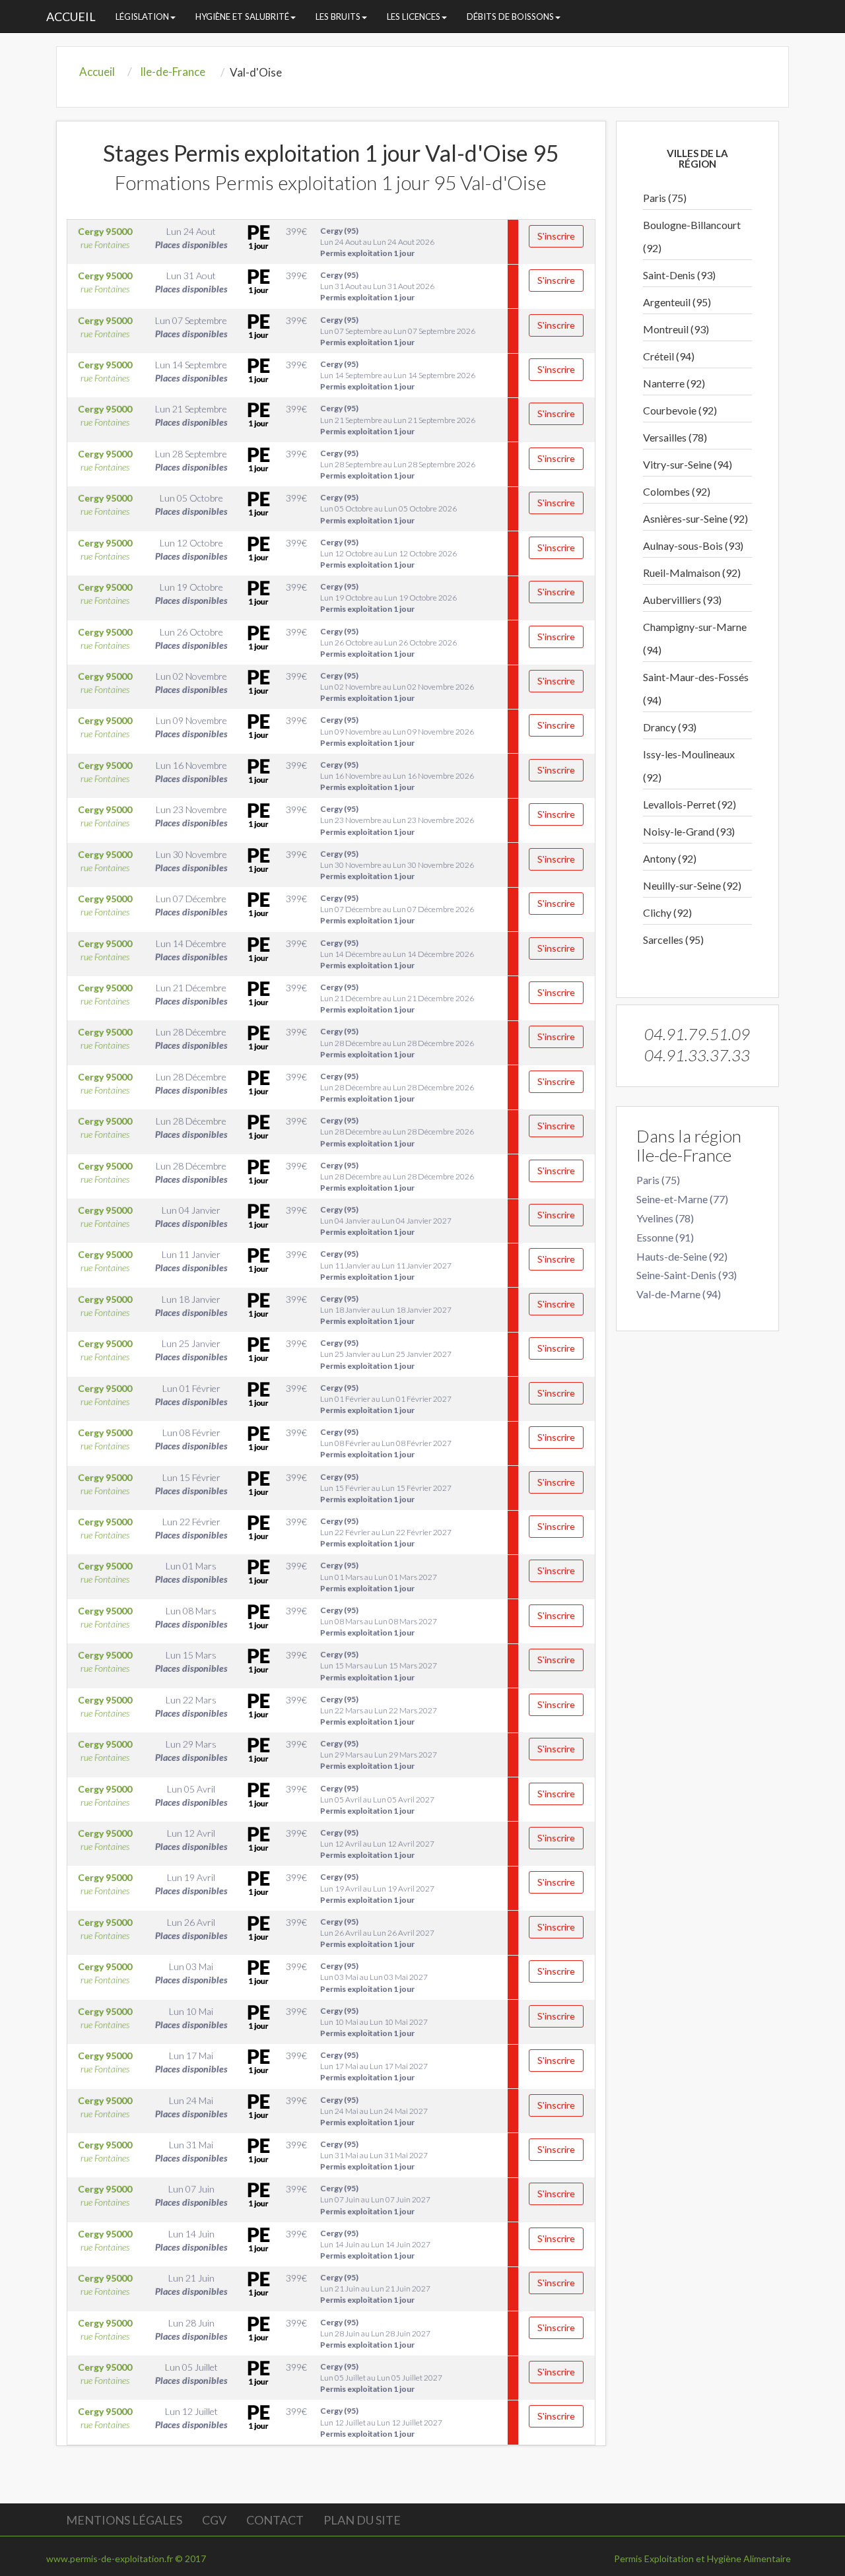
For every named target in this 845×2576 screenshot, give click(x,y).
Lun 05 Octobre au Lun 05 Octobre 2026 (389, 509)
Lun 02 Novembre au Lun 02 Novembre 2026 (397, 687)
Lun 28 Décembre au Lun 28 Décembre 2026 (397, 1042)
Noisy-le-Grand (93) (689, 831)
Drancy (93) (670, 727)
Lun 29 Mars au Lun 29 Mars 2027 (379, 1755)
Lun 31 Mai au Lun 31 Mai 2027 (374, 2155)
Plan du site (362, 2520)
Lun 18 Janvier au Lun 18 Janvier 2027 (386, 1310)
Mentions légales (124, 2520)
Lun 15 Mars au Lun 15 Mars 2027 (379, 1666)
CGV (214, 2520)
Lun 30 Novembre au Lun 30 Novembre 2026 (397, 865)
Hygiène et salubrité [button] (242, 17)
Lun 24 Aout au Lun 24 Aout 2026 (377, 242)
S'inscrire (556, 236)
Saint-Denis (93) (679, 275)
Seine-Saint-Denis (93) (687, 1275)
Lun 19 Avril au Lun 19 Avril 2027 (377, 1888)
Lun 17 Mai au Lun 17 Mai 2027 (374, 2066)
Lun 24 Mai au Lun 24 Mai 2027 (374, 2111)
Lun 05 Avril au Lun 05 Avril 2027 (377, 1800)
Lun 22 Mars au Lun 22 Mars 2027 (379, 1710)
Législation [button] (142, 17)
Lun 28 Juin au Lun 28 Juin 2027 (375, 2333)
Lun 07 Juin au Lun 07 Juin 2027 (375, 2199)
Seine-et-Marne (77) (682, 1199)
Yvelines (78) (665, 1218)
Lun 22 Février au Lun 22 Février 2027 (386, 1532)
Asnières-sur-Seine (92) (695, 518)
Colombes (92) (677, 491)
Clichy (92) (667, 912)
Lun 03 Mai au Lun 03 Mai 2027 (374, 1977)
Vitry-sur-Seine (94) (688, 464)
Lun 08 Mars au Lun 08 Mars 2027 (379, 1621)
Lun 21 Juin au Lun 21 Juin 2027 (375, 2289)
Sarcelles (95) (673, 940)
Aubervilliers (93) (682, 600)
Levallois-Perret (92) (690, 804)
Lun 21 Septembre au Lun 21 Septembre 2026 (398, 419)
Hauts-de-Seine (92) (682, 1256)
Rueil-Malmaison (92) (692, 573)
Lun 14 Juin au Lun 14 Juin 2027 (375, 2244)
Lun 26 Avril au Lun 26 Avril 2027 (377, 1933)
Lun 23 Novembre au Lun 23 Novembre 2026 (397, 820)
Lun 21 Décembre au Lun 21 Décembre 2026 (397, 998)
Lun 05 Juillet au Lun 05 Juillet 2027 (381, 2378)
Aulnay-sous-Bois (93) (693, 545)
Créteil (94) (669, 356)
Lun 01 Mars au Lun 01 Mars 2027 (379, 1576)
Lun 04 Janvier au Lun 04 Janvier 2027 (386, 1221)
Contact (275, 2520)
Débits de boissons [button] (510, 17)
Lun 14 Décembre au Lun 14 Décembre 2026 (397, 954)
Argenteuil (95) (677, 302)
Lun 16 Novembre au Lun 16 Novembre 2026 (397, 776)
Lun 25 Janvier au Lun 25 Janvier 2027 (386, 1354)
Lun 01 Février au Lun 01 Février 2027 (386, 1399)
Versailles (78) (675, 437)
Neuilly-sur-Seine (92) (692, 885)
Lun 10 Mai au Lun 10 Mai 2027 (374, 2022)
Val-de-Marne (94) (679, 1294)
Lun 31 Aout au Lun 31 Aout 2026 (377, 286)
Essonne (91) (665, 1237)
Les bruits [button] (338, 17)
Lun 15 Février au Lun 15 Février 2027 (386, 1488)
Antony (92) (670, 858)
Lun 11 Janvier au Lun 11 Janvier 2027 (386, 1265)
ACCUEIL (71, 17)
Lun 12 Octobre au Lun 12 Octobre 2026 (389, 553)
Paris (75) (665, 198)
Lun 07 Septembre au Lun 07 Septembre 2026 (398, 331)
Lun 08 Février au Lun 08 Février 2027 (386, 1443)
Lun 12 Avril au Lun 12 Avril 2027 (377, 1844)
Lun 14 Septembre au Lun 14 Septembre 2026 (398, 375)
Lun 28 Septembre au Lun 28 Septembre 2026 (398, 464)
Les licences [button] (414, 17)
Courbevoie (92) (680, 410)
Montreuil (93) (676, 329)
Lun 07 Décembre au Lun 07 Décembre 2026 (397, 909)
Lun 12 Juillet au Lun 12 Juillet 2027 (381, 2422)
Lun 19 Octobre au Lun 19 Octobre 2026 (389, 598)
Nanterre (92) (674, 383)
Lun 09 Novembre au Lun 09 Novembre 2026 (397, 731)
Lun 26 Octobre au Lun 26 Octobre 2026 (389, 643)
